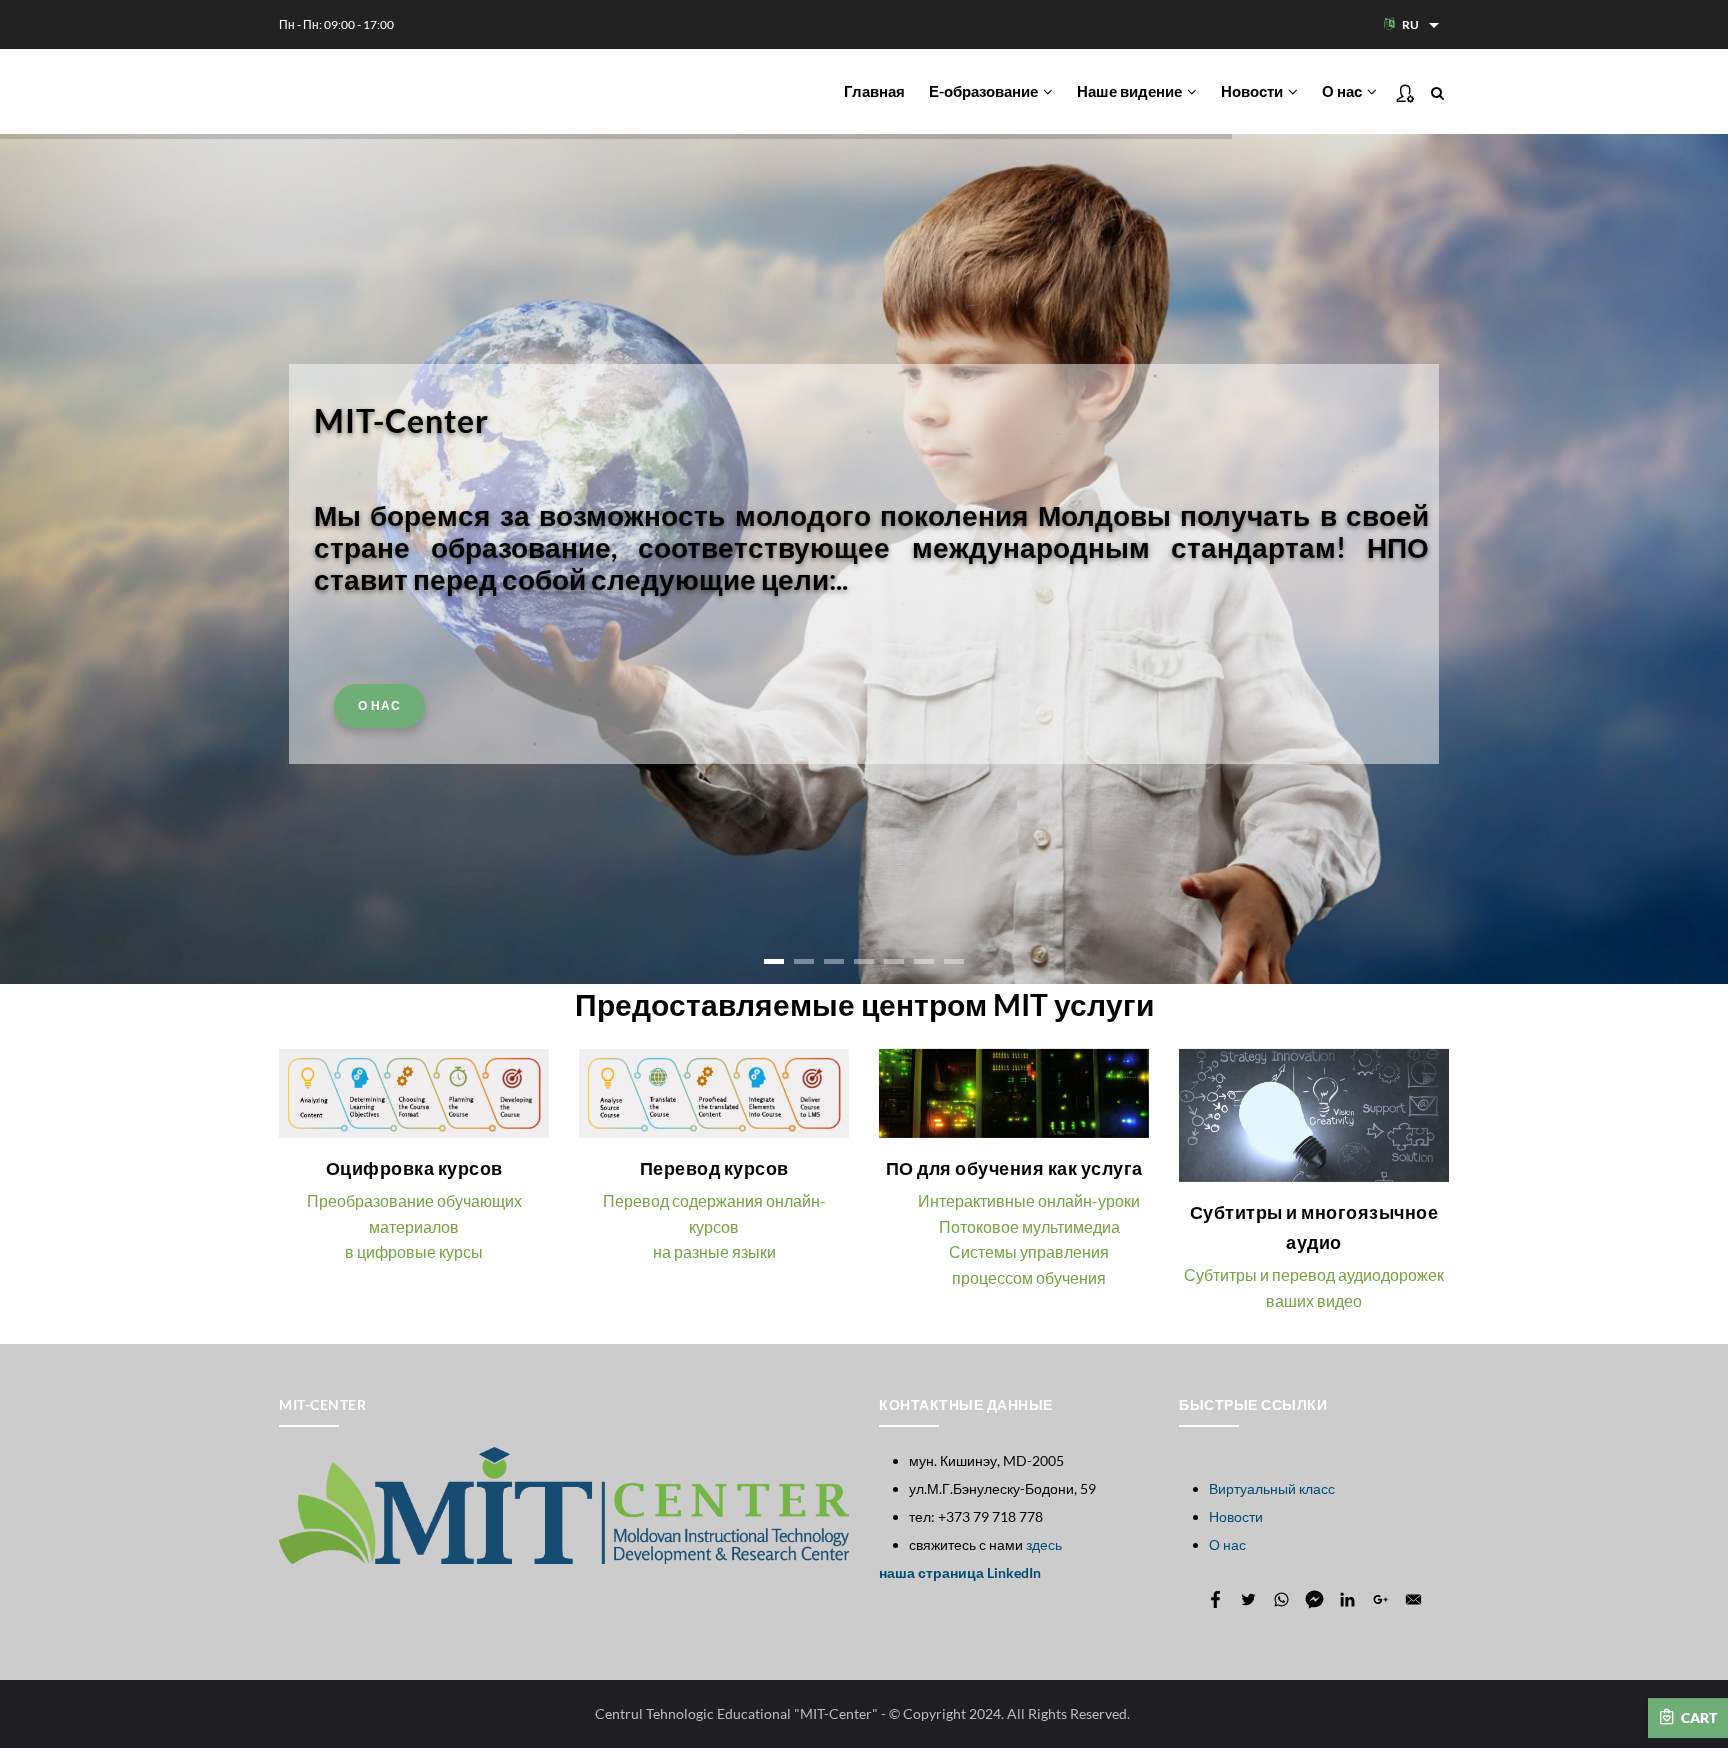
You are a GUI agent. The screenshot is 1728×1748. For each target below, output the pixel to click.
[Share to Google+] (1380, 1599)
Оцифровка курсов (414, 1168)
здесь (1044, 1544)
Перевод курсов (714, 1168)
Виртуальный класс (1272, 1488)
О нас (1343, 91)
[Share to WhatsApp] (1281, 1599)
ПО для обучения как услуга (1014, 1168)
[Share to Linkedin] (1347, 1599)
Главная (874, 91)
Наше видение (1131, 91)
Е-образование (985, 91)
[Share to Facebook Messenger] (1314, 1599)
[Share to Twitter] (1248, 1599)
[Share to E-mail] (1413, 1599)
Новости (1253, 91)
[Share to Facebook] (1215, 1599)
